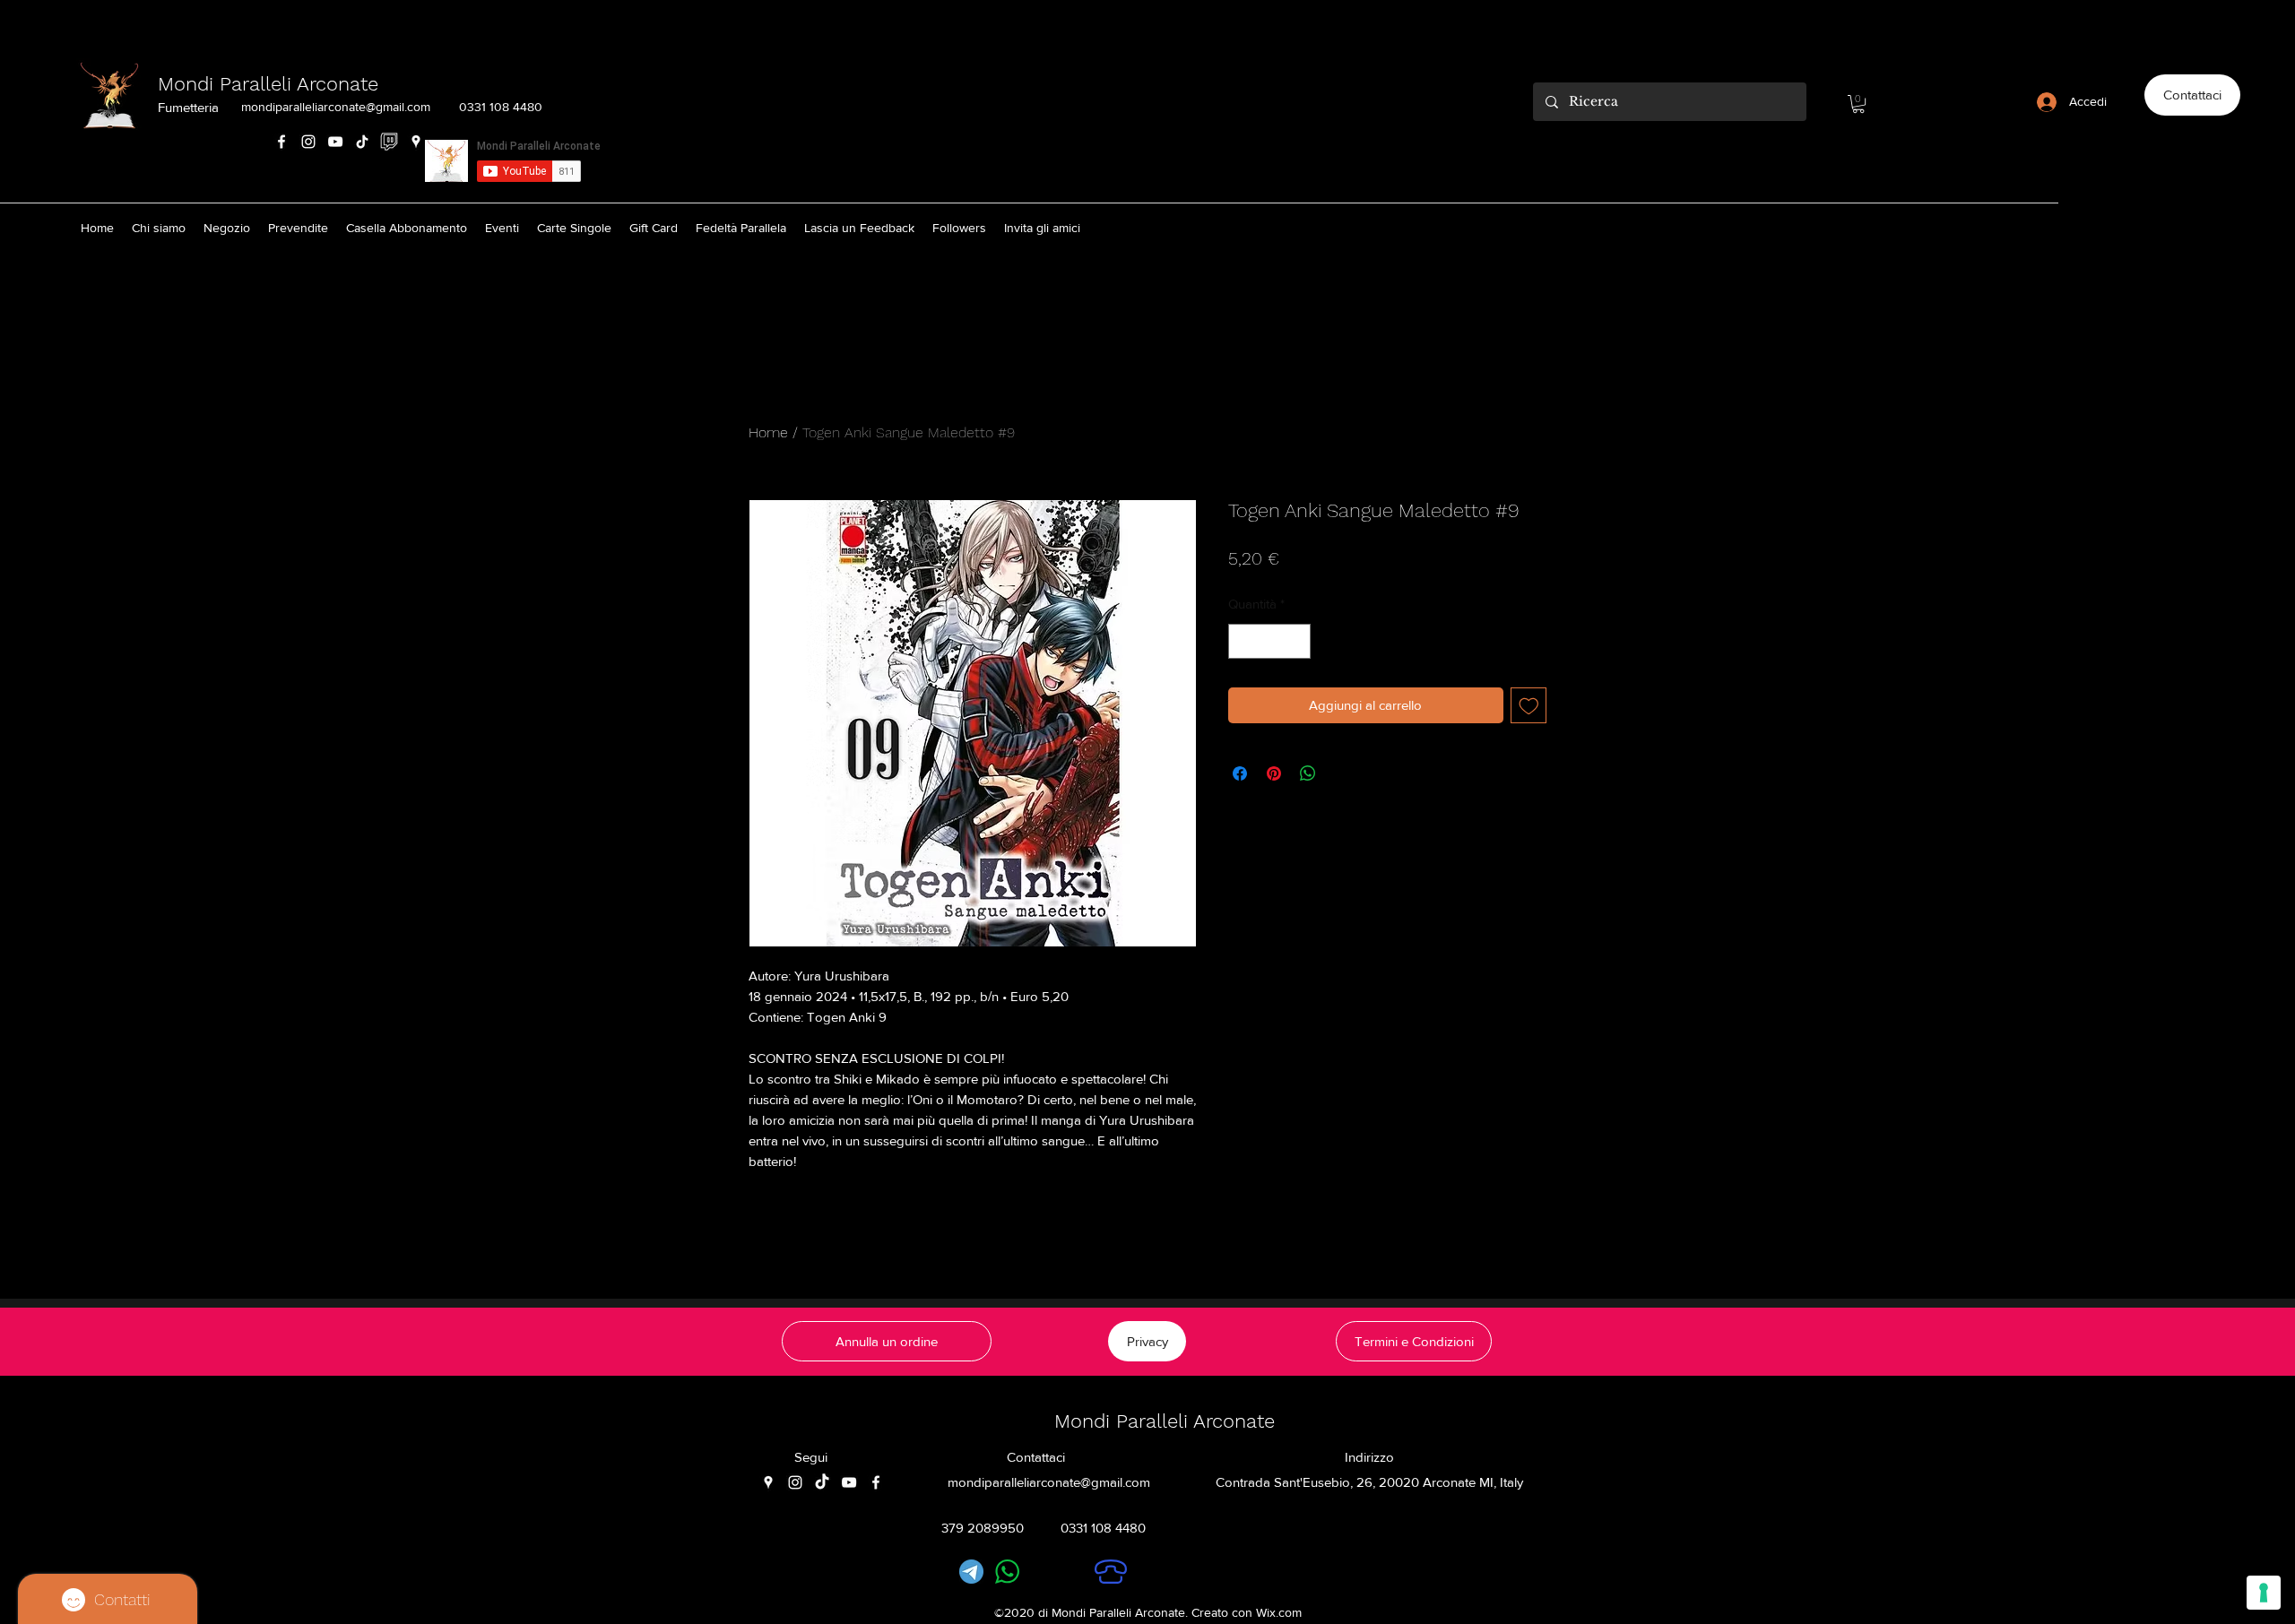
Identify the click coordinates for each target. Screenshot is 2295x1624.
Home (768, 432)
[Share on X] (1342, 773)
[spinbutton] (1270, 641)
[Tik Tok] (362, 142)
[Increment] (1297, 641)
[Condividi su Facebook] (1240, 773)
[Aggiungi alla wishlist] (1529, 706)
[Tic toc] (822, 1482)
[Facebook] (281, 142)
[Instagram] (308, 142)
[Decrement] (1243, 641)
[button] (1858, 104)
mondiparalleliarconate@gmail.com (336, 107)
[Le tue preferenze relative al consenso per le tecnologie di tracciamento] (2264, 1593)
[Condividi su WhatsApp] (1308, 773)
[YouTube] (335, 142)
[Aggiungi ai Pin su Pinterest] (1274, 773)
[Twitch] (389, 142)
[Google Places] (416, 142)
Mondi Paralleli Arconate (268, 84)
